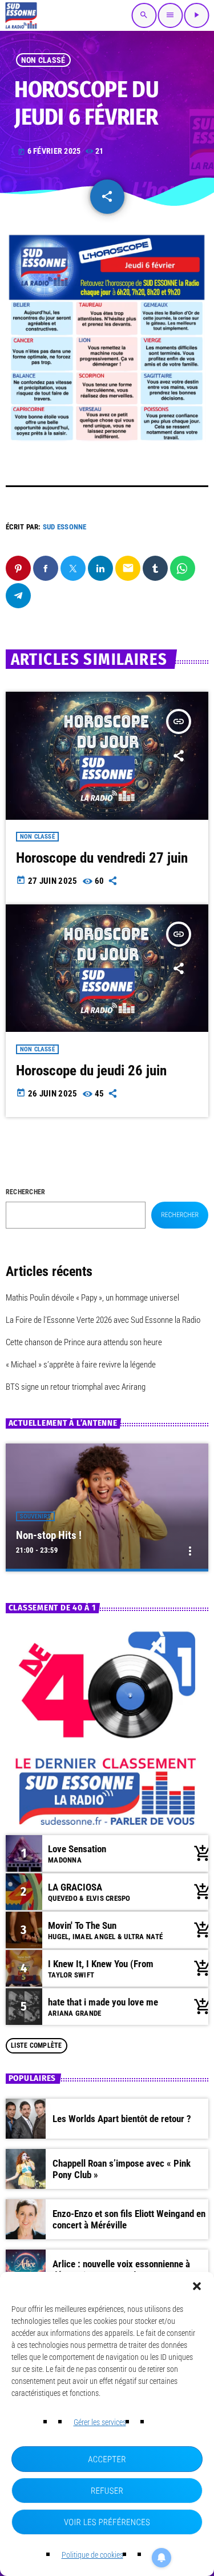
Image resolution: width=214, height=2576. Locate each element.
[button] (197, 2286)
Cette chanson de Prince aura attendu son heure (84, 1342)
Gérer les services (100, 2422)
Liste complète (36, 2045)
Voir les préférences (107, 2522)
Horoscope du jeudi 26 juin (91, 1070)
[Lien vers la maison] (21, 15)
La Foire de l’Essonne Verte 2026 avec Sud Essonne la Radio (103, 1320)
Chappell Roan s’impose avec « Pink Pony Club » (122, 2169)
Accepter (107, 2459)
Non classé (43, 60)
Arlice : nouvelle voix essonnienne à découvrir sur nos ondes (121, 2270)
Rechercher (25, 1192)
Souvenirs (35, 1516)
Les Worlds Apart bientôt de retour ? (122, 2119)
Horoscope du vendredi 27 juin (102, 858)
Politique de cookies (92, 2555)
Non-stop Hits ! (49, 1535)
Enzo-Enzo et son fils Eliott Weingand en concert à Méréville (129, 2219)
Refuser (107, 2491)
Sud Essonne (65, 527)
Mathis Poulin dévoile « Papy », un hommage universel (92, 1298)
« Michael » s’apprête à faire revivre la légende (81, 1365)
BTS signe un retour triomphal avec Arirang (76, 1387)
